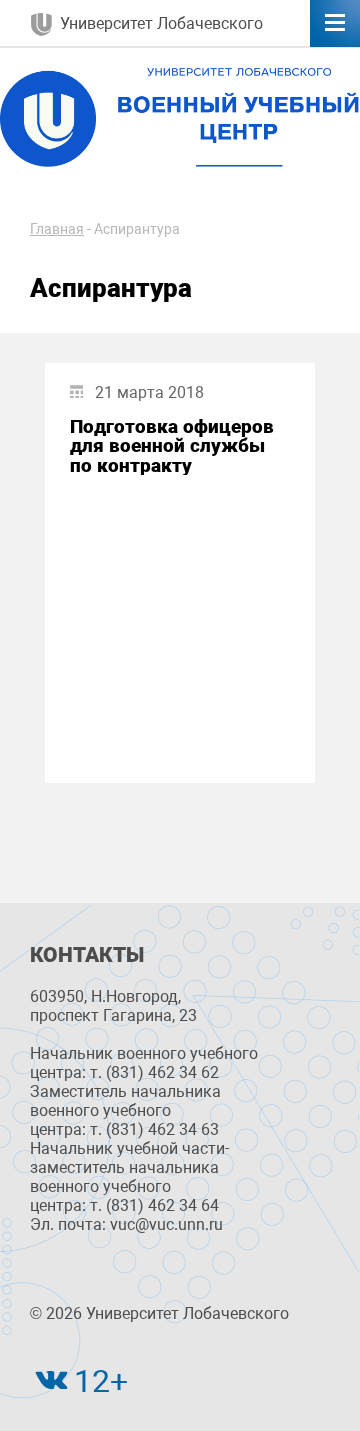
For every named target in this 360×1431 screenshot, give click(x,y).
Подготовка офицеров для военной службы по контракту (172, 446)
